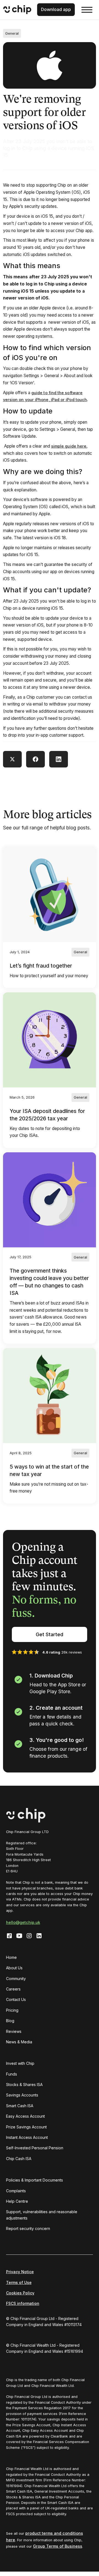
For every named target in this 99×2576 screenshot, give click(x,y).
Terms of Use (19, 2282)
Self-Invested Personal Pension (35, 2148)
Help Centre (17, 2201)
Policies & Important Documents (35, 2180)
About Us (14, 1968)
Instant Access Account (27, 2137)
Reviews (14, 2031)
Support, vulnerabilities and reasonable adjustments (42, 2215)
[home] (17, 10)
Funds (12, 2074)
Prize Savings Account (26, 2127)
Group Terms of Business (58, 2546)
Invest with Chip (20, 2063)
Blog (10, 2021)
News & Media (19, 2042)
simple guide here (69, 446)
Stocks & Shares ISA (24, 2085)
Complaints (16, 2191)
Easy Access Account (25, 2116)
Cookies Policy (20, 2293)
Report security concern (28, 2228)
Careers (13, 1989)
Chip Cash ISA (19, 2159)
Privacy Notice (20, 2272)
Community (16, 1979)
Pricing (12, 2010)
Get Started (50, 1634)
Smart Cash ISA (20, 2106)
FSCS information (23, 2303)
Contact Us (16, 1999)
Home (11, 1957)
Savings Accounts (22, 2095)
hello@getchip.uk (23, 1922)
